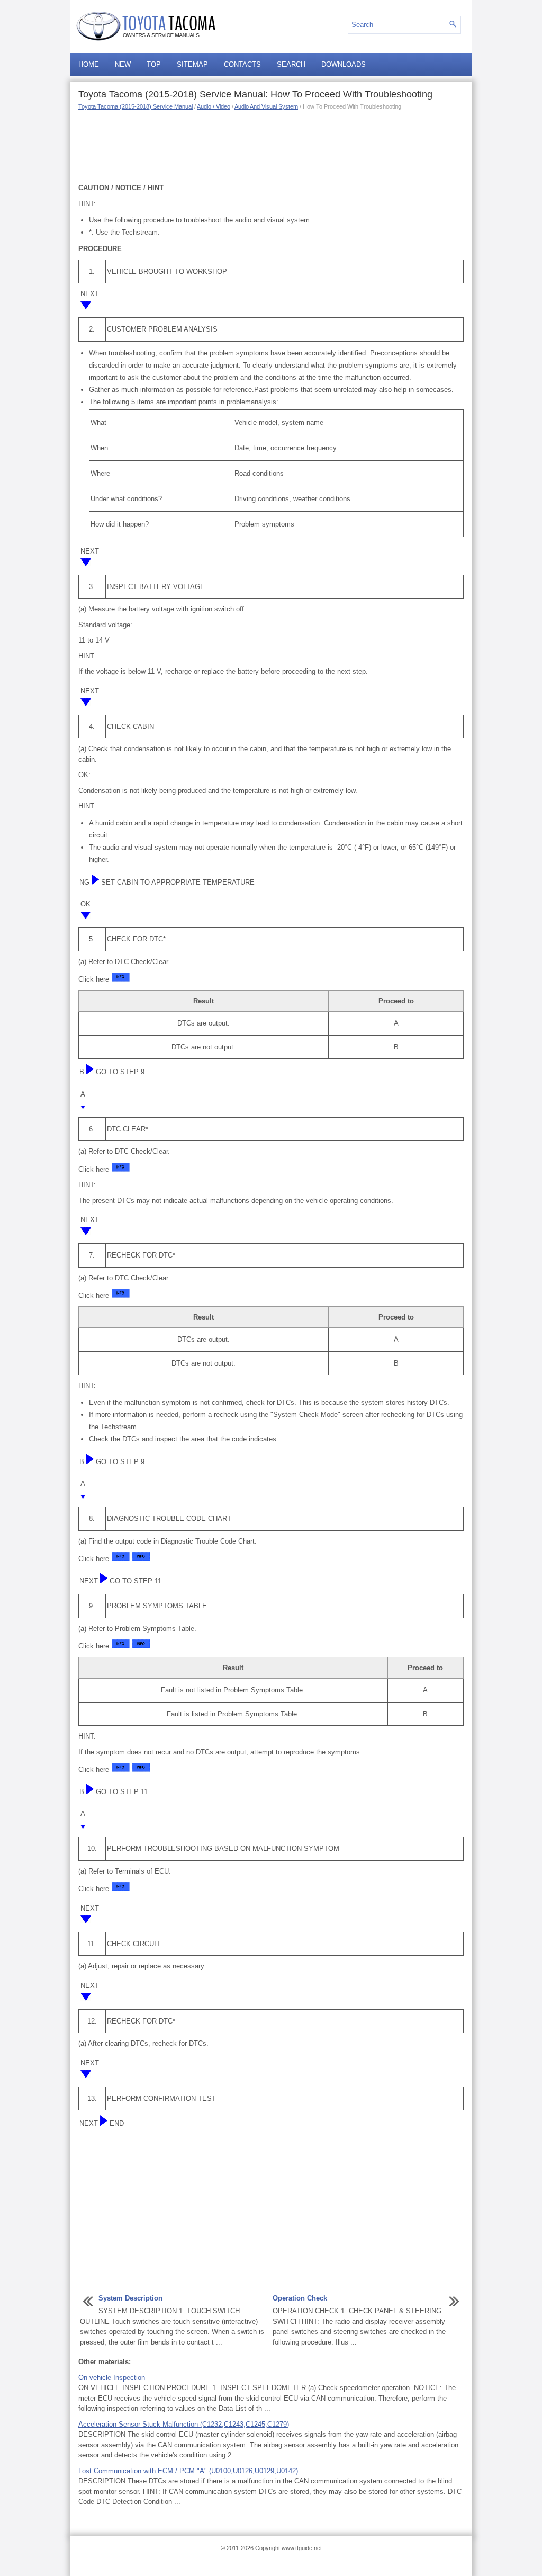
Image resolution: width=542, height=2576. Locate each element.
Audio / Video (214, 106)
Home (89, 64)
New (123, 64)
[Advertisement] (271, 146)
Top (154, 64)
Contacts (242, 64)
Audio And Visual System (266, 106)
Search (291, 64)
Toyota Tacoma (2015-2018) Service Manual (135, 106)
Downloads (344, 64)
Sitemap (192, 64)
